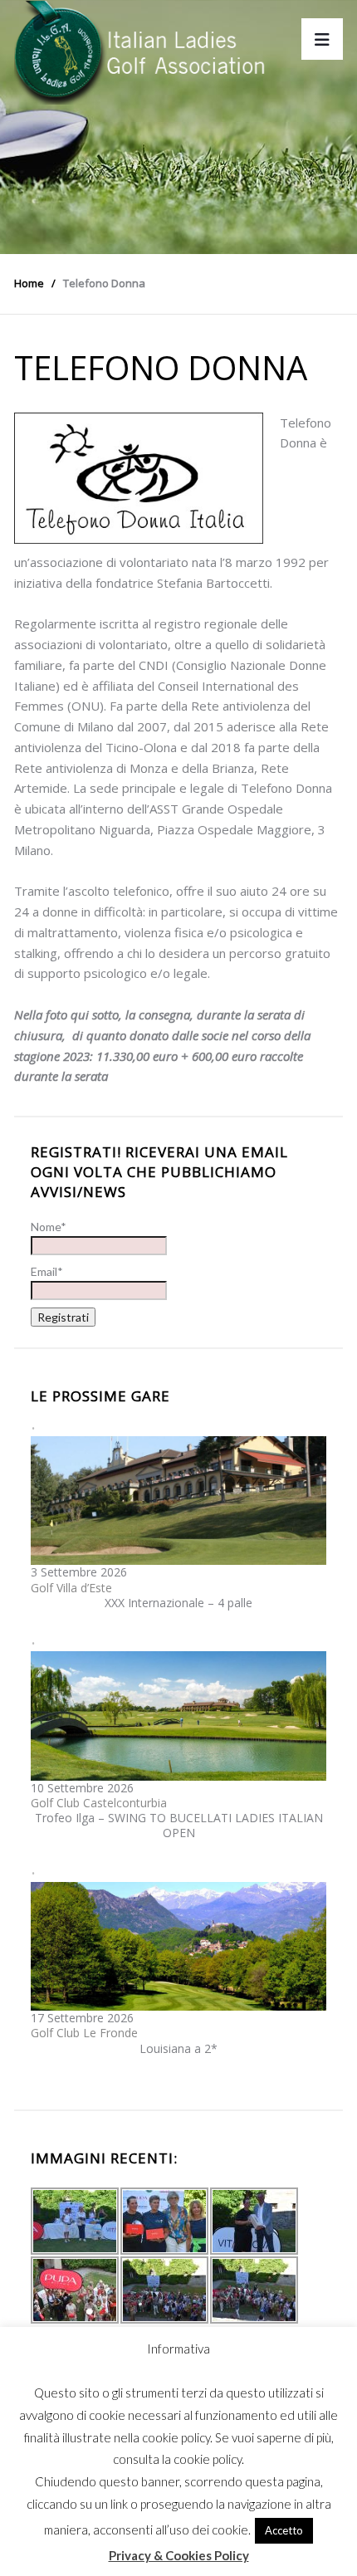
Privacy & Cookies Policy (179, 2555)
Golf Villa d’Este (71, 1588)
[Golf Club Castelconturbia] (178, 1715)
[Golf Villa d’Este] (178, 1499)
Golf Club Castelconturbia (99, 1803)
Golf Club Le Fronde (84, 2033)
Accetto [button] (284, 2530)
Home (29, 283)
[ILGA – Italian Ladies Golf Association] (140, 52)
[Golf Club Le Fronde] (178, 1945)
